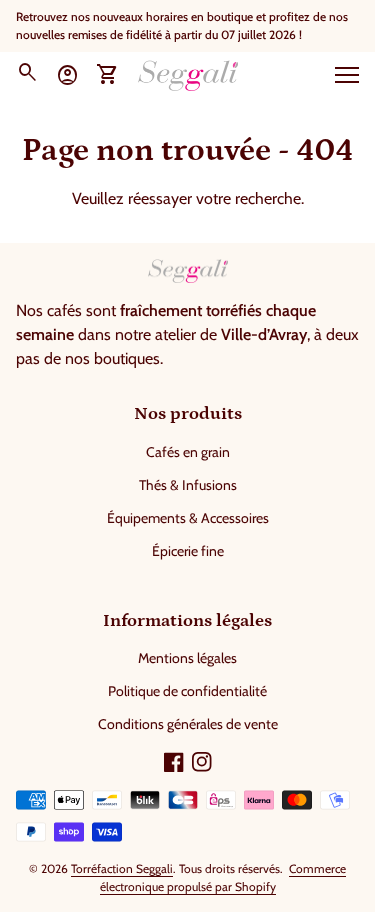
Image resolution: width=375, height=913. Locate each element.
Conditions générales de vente (188, 724)
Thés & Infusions (188, 485)
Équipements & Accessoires (188, 518)
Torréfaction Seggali (122, 868)
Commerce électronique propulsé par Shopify (223, 877)
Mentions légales (187, 658)
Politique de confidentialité (187, 691)
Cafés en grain (188, 452)
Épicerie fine (188, 551)
